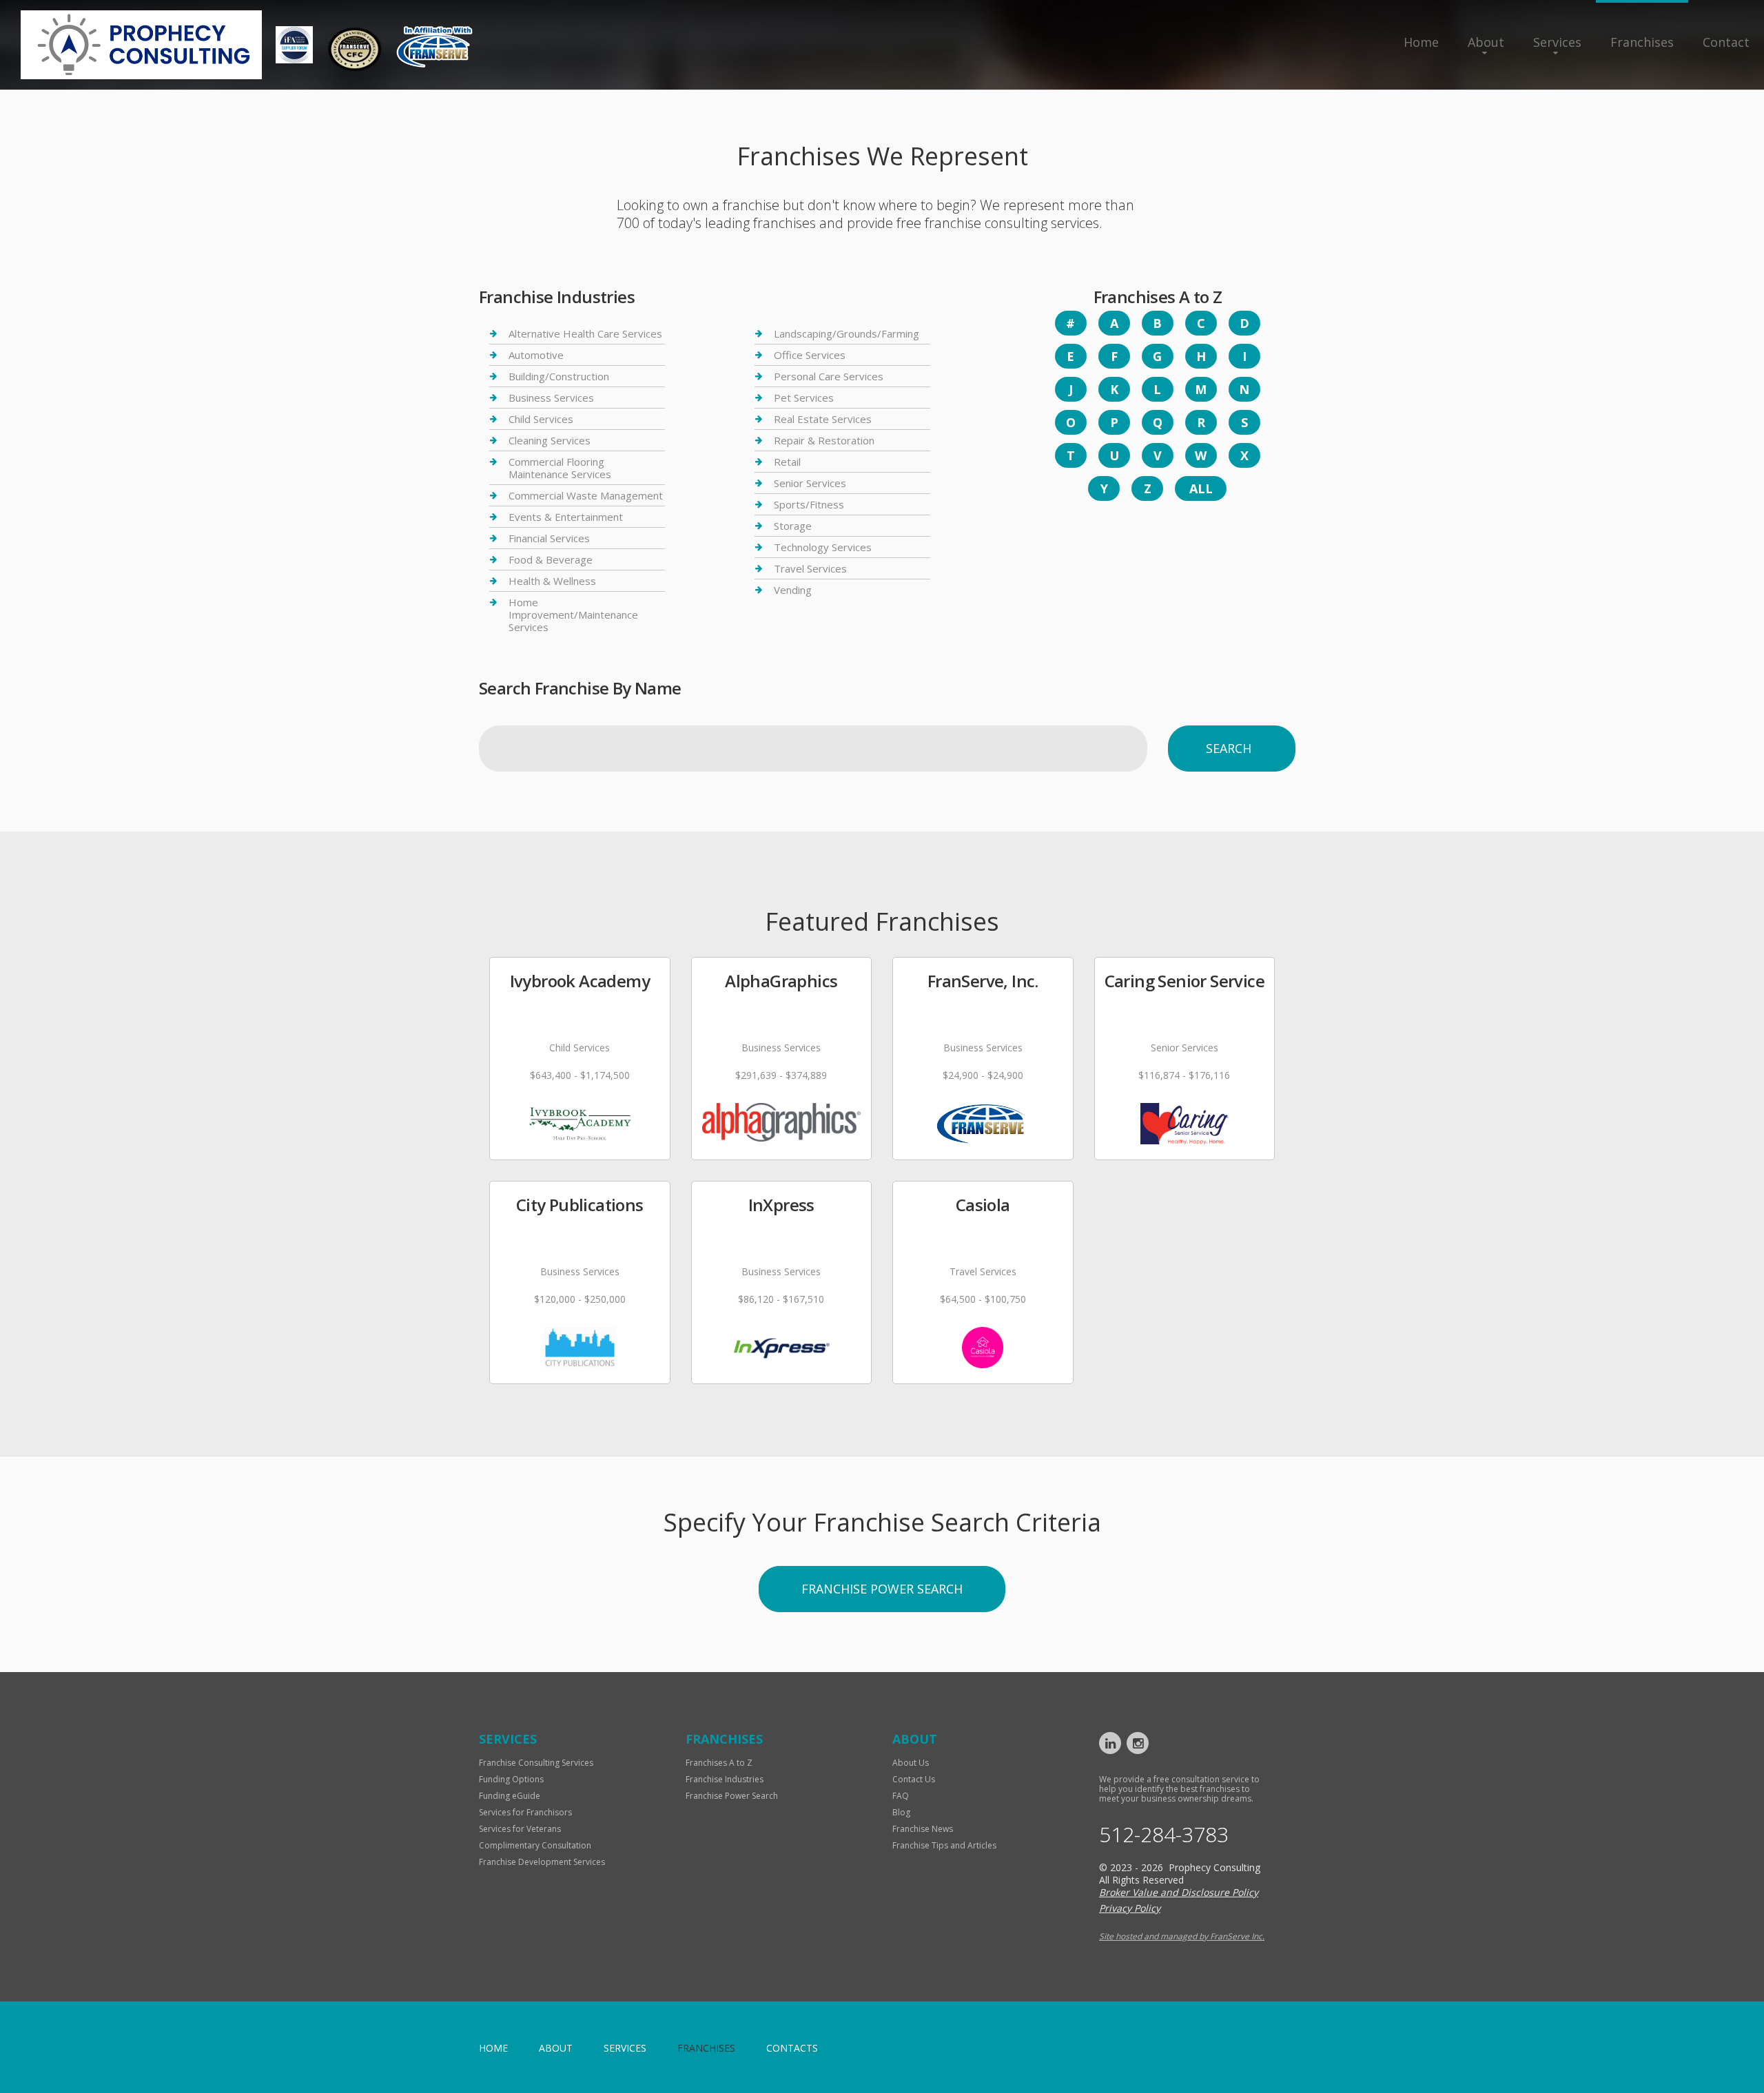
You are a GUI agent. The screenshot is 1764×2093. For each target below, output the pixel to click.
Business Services (551, 398)
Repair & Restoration (824, 440)
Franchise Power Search (882, 1589)
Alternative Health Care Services (585, 334)
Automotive (536, 355)
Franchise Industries (725, 1779)
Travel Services (810, 568)
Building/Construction (559, 376)
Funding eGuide (510, 1796)
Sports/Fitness (809, 504)
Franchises (1642, 42)
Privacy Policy (1130, 1908)
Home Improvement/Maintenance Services (573, 615)
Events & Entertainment (566, 517)
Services (1557, 42)
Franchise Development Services (542, 1862)
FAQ (901, 1796)
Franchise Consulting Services (536, 1763)
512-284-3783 (1164, 1835)
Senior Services (810, 483)
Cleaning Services (550, 440)
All (1201, 488)
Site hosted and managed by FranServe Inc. (1182, 1936)
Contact (1726, 42)
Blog (901, 1812)
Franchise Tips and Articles (944, 1845)
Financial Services (549, 538)
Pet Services (804, 398)
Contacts (792, 2048)
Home (1421, 42)
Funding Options (511, 1779)
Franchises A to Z (719, 1763)
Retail (787, 462)
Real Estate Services (823, 419)
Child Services (541, 419)
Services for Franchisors (525, 1812)
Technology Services (823, 547)
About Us (911, 1763)
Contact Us (914, 1779)
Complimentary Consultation (535, 1845)
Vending (793, 590)
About (1486, 42)
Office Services (810, 355)
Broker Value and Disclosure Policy (1179, 1892)
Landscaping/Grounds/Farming (847, 334)
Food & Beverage (551, 559)
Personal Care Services (829, 376)
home (493, 2048)
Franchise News (923, 1829)
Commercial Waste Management (586, 495)
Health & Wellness (552, 581)
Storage (793, 526)
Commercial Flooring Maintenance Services (560, 468)
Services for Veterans (520, 1829)
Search (1229, 748)
